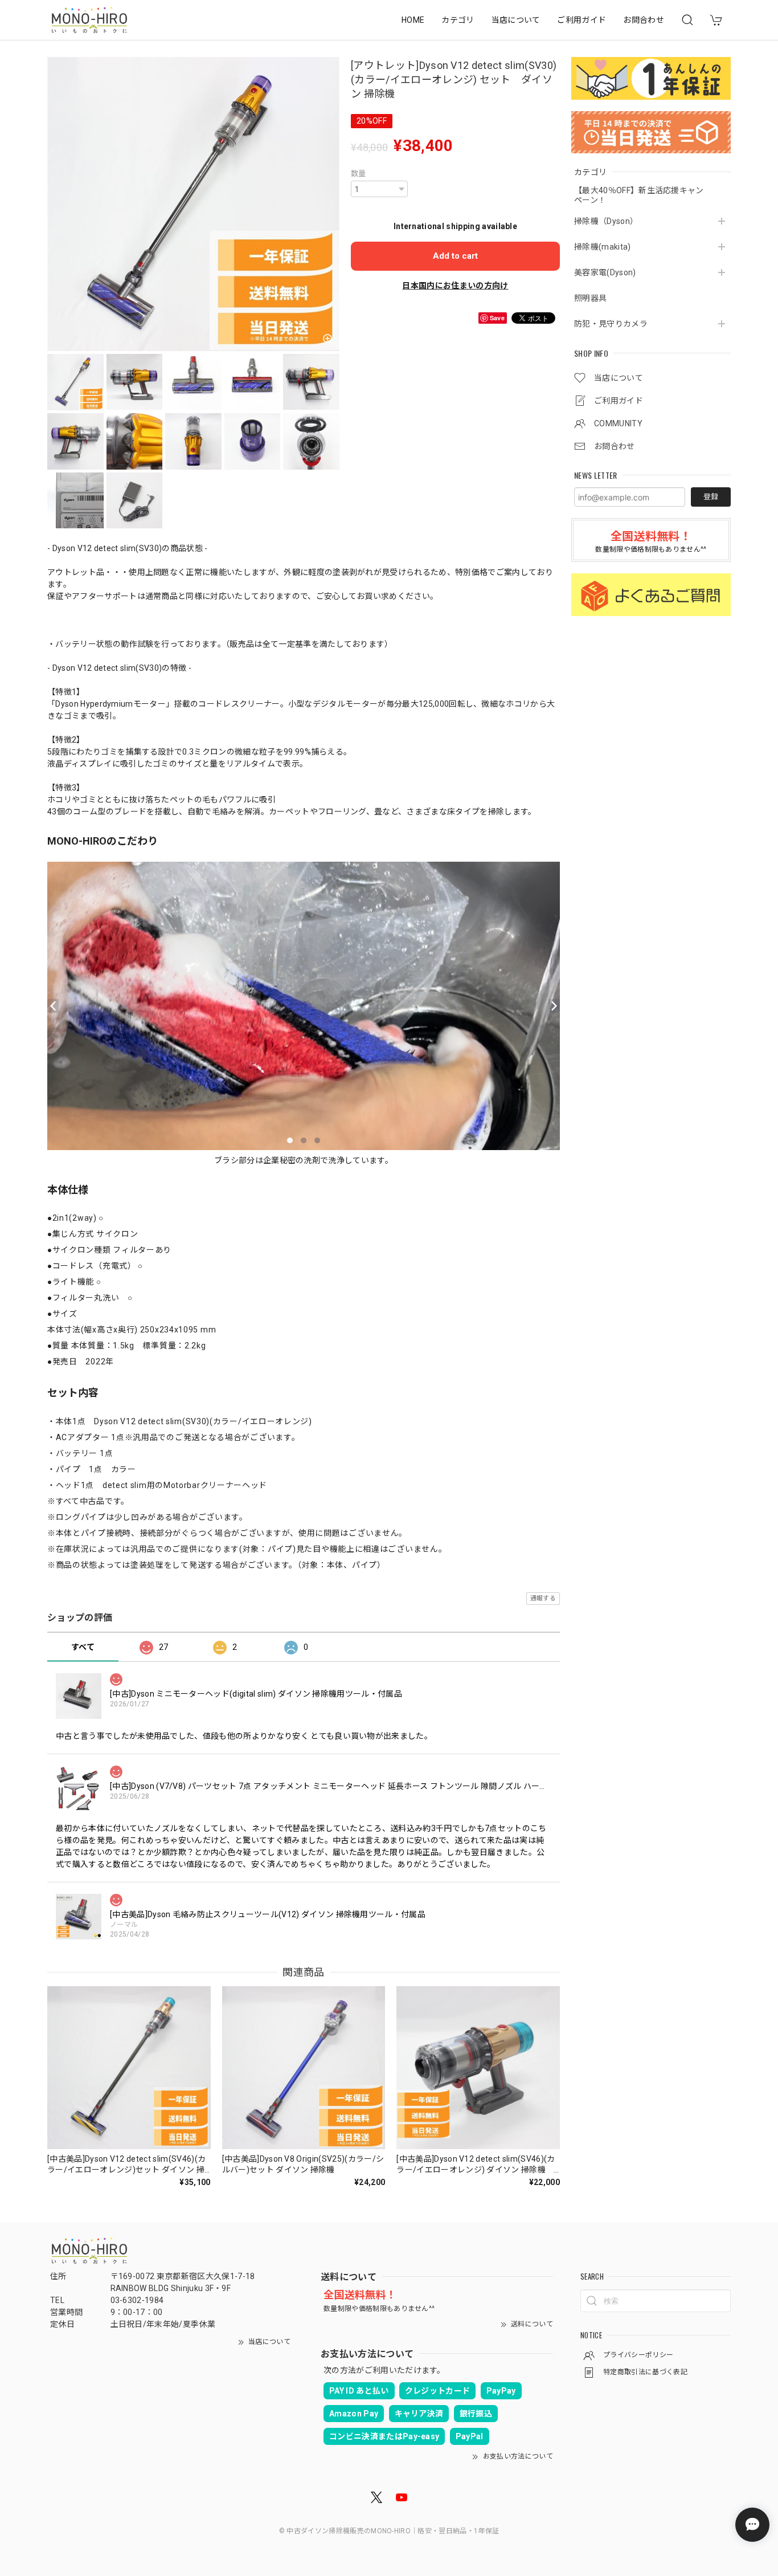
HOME (413, 20)
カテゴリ (458, 20)
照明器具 (590, 298)
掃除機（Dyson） (606, 221)
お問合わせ (644, 20)
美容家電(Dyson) (605, 272)
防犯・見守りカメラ (611, 324)
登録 (711, 497)
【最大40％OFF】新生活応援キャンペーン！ (639, 195)
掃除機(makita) (603, 247)
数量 (359, 174)
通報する (543, 1598)
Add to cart (455, 256)
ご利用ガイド (582, 20)
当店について (516, 20)
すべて (83, 1647)
